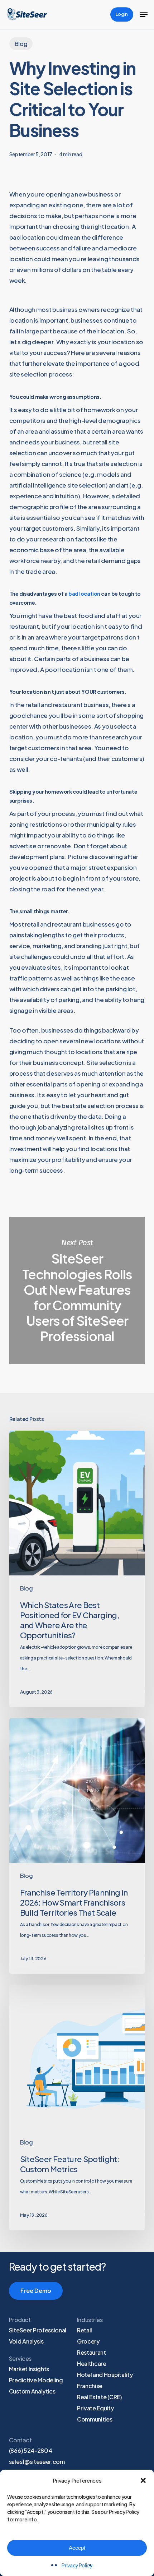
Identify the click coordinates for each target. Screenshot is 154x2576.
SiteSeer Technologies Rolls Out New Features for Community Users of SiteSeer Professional (77, 1291)
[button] (143, 2480)
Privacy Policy (77, 2565)
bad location (84, 594)
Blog (21, 44)
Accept (77, 2548)
